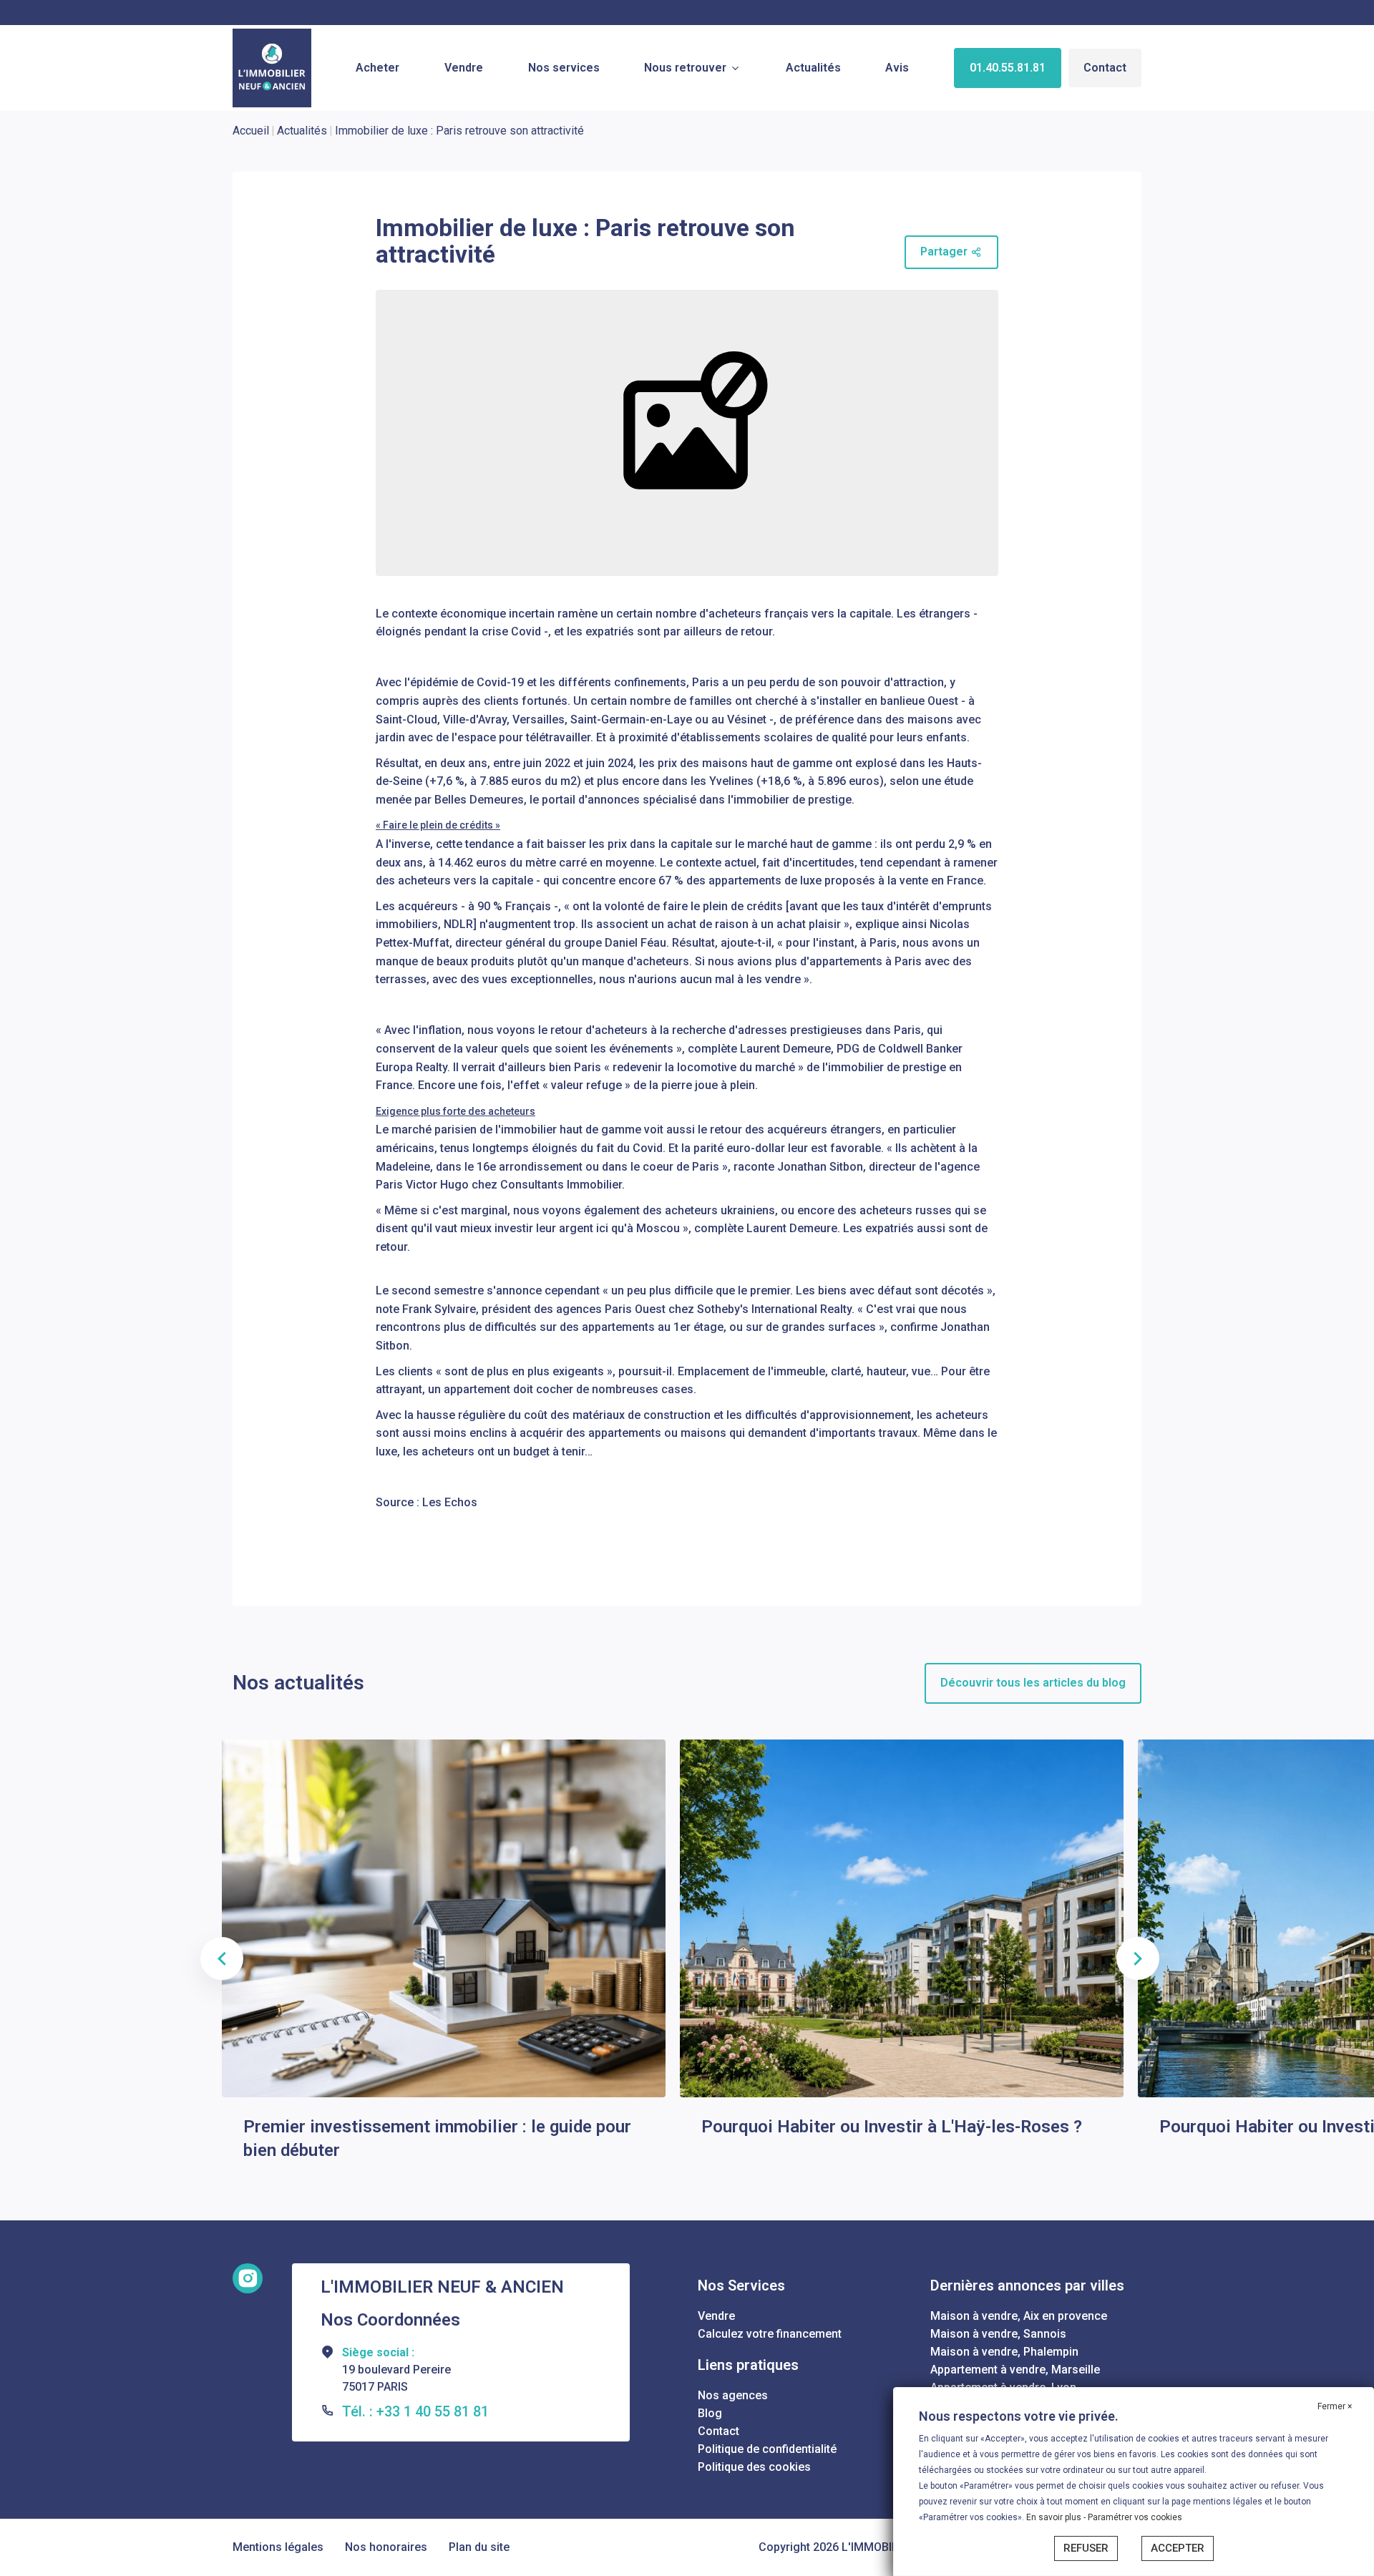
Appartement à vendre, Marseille (1015, 2370)
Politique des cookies (754, 2467)
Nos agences (733, 2395)
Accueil (251, 131)
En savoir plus (1055, 2517)
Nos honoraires (386, 2547)
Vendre (464, 68)
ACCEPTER (1178, 2548)
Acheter (377, 68)
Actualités (813, 68)
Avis (897, 68)
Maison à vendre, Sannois (998, 2334)
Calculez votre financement (770, 2334)
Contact (1105, 68)
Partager (944, 252)
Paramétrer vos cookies (1135, 2517)
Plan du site (479, 2547)
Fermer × (1335, 2406)
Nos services (564, 68)
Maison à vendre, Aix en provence (1019, 2316)
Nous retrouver (685, 68)
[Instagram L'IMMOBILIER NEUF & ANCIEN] (248, 2278)
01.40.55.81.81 (1008, 68)
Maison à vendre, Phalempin (1004, 2352)
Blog (710, 2413)
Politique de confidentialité (767, 2449)
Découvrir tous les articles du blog (1033, 1683)
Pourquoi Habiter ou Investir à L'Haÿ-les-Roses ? (892, 2127)
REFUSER (1086, 2548)
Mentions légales (278, 2547)
